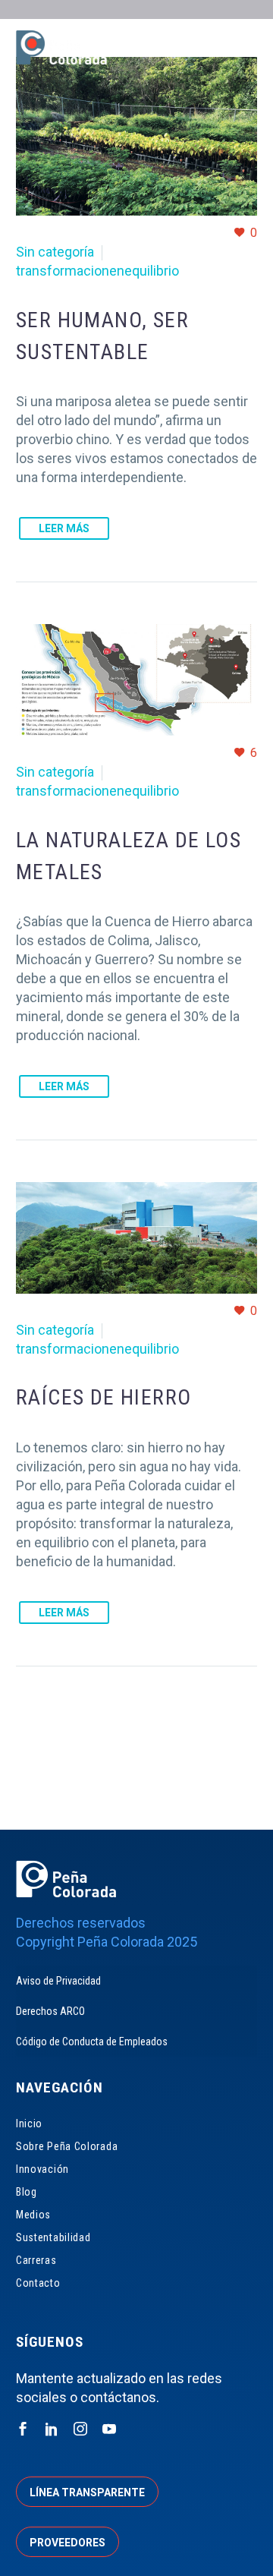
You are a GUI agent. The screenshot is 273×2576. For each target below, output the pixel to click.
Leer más (64, 528)
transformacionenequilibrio (97, 271)
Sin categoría (55, 252)
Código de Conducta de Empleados (92, 2042)
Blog (27, 2192)
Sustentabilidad (53, 2237)
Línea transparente (87, 2492)
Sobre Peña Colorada (67, 2146)
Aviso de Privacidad (58, 1981)
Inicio (29, 2124)
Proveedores (67, 2543)
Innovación (42, 2169)
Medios (33, 2215)
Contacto (38, 2283)
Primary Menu (243, 49)
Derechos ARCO (50, 2011)
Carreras (36, 2260)
